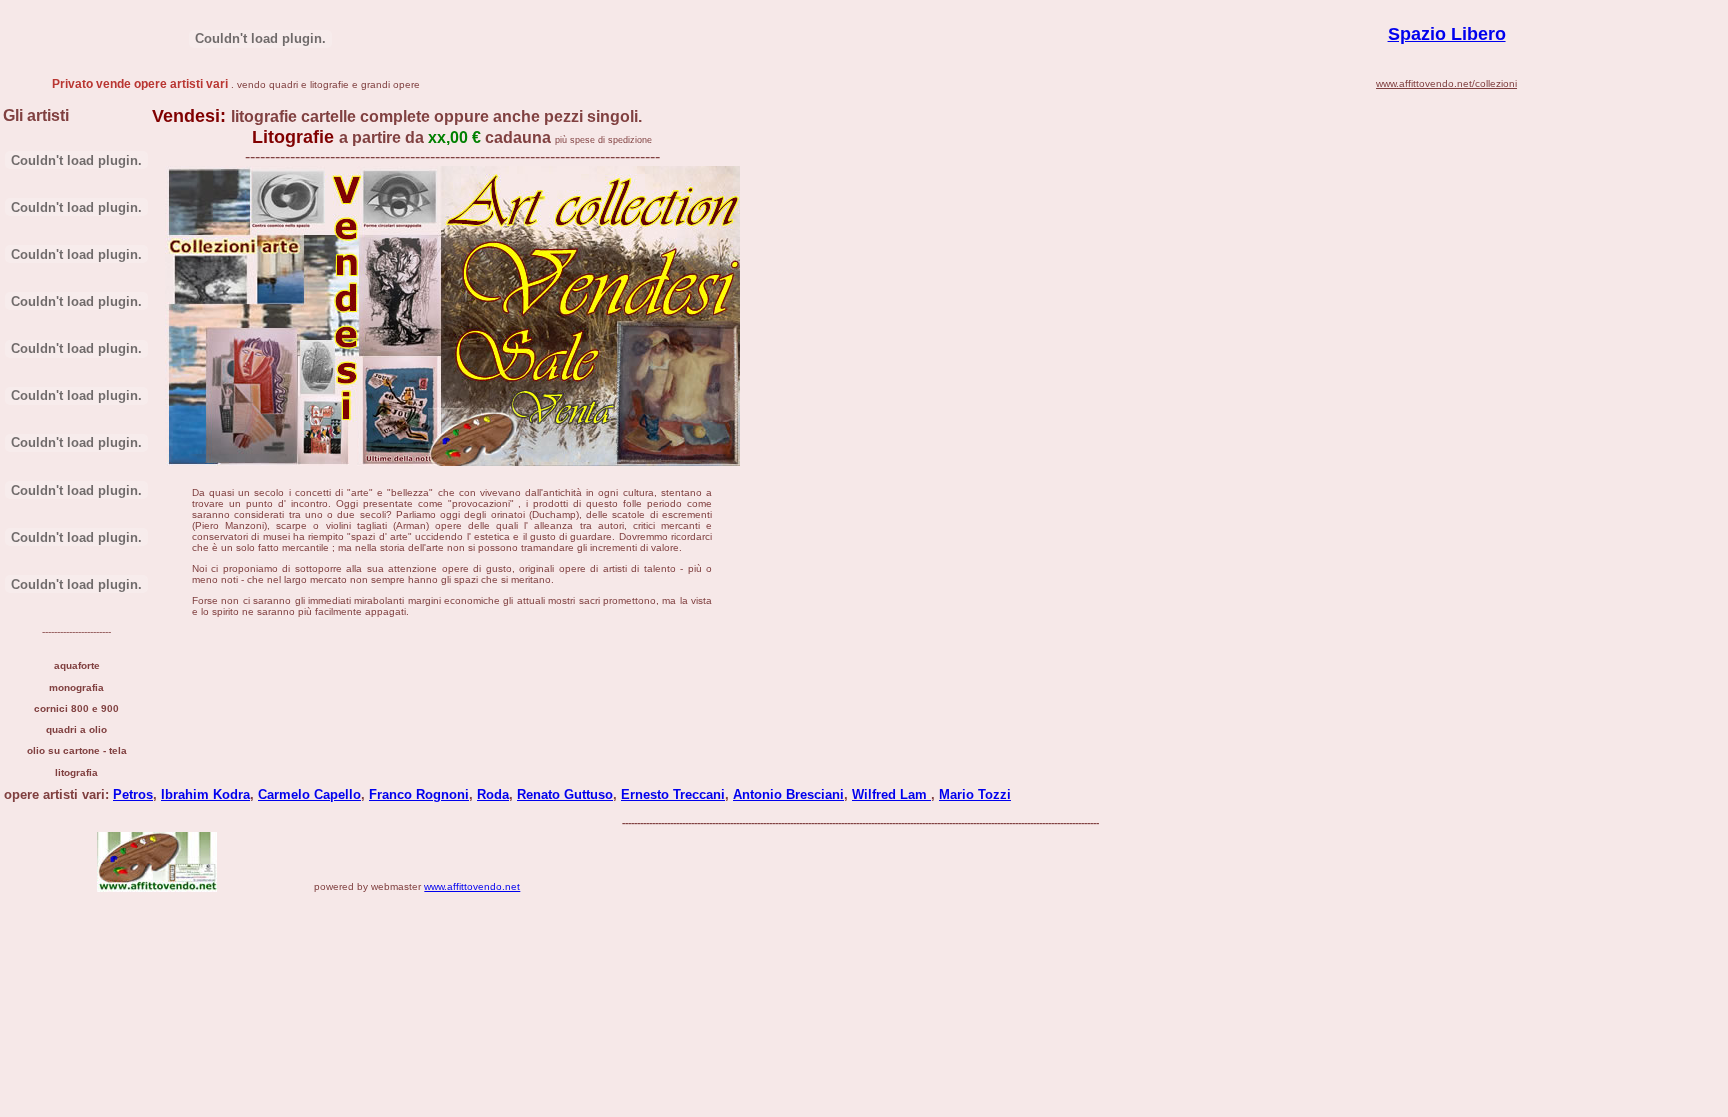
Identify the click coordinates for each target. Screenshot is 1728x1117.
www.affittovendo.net (472, 886)
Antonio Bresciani (788, 794)
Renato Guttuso (565, 794)
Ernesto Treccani (673, 794)
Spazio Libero (1447, 34)
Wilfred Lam (891, 794)
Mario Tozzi (975, 794)
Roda (493, 794)
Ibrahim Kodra (205, 794)
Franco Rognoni (419, 794)
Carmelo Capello (309, 794)
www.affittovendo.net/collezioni (1446, 83)
